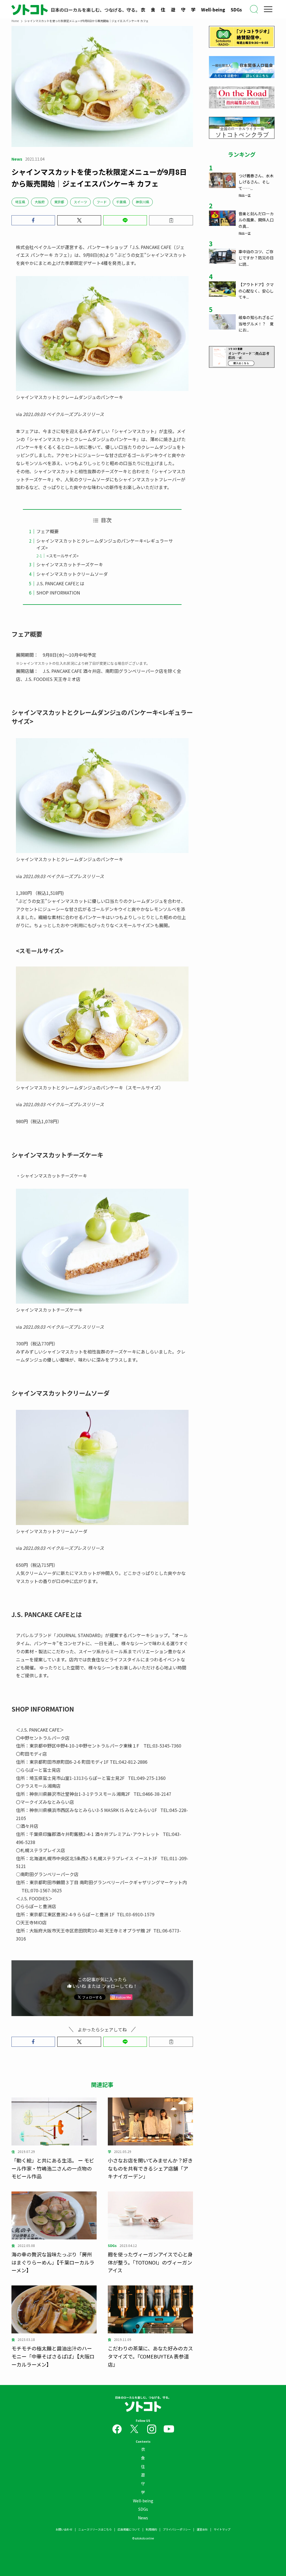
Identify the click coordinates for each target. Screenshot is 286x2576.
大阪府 (40, 202)
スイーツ (80, 202)
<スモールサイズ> (63, 556)
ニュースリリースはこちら (95, 2529)
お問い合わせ (64, 2529)
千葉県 (121, 202)
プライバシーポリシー (177, 2529)
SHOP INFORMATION (58, 593)
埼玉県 (20, 202)
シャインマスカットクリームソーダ (72, 574)
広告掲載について (129, 2529)
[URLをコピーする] (171, 220)
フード (102, 202)
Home (15, 21)
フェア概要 (47, 531)
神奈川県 (142, 202)
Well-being (213, 9)
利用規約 (151, 2529)
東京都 (59, 202)
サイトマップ (222, 2529)
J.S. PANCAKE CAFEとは (60, 583)
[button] (33, 220)
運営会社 (202, 2529)
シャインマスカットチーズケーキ (70, 564)
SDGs (236, 9)
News (143, 2518)
